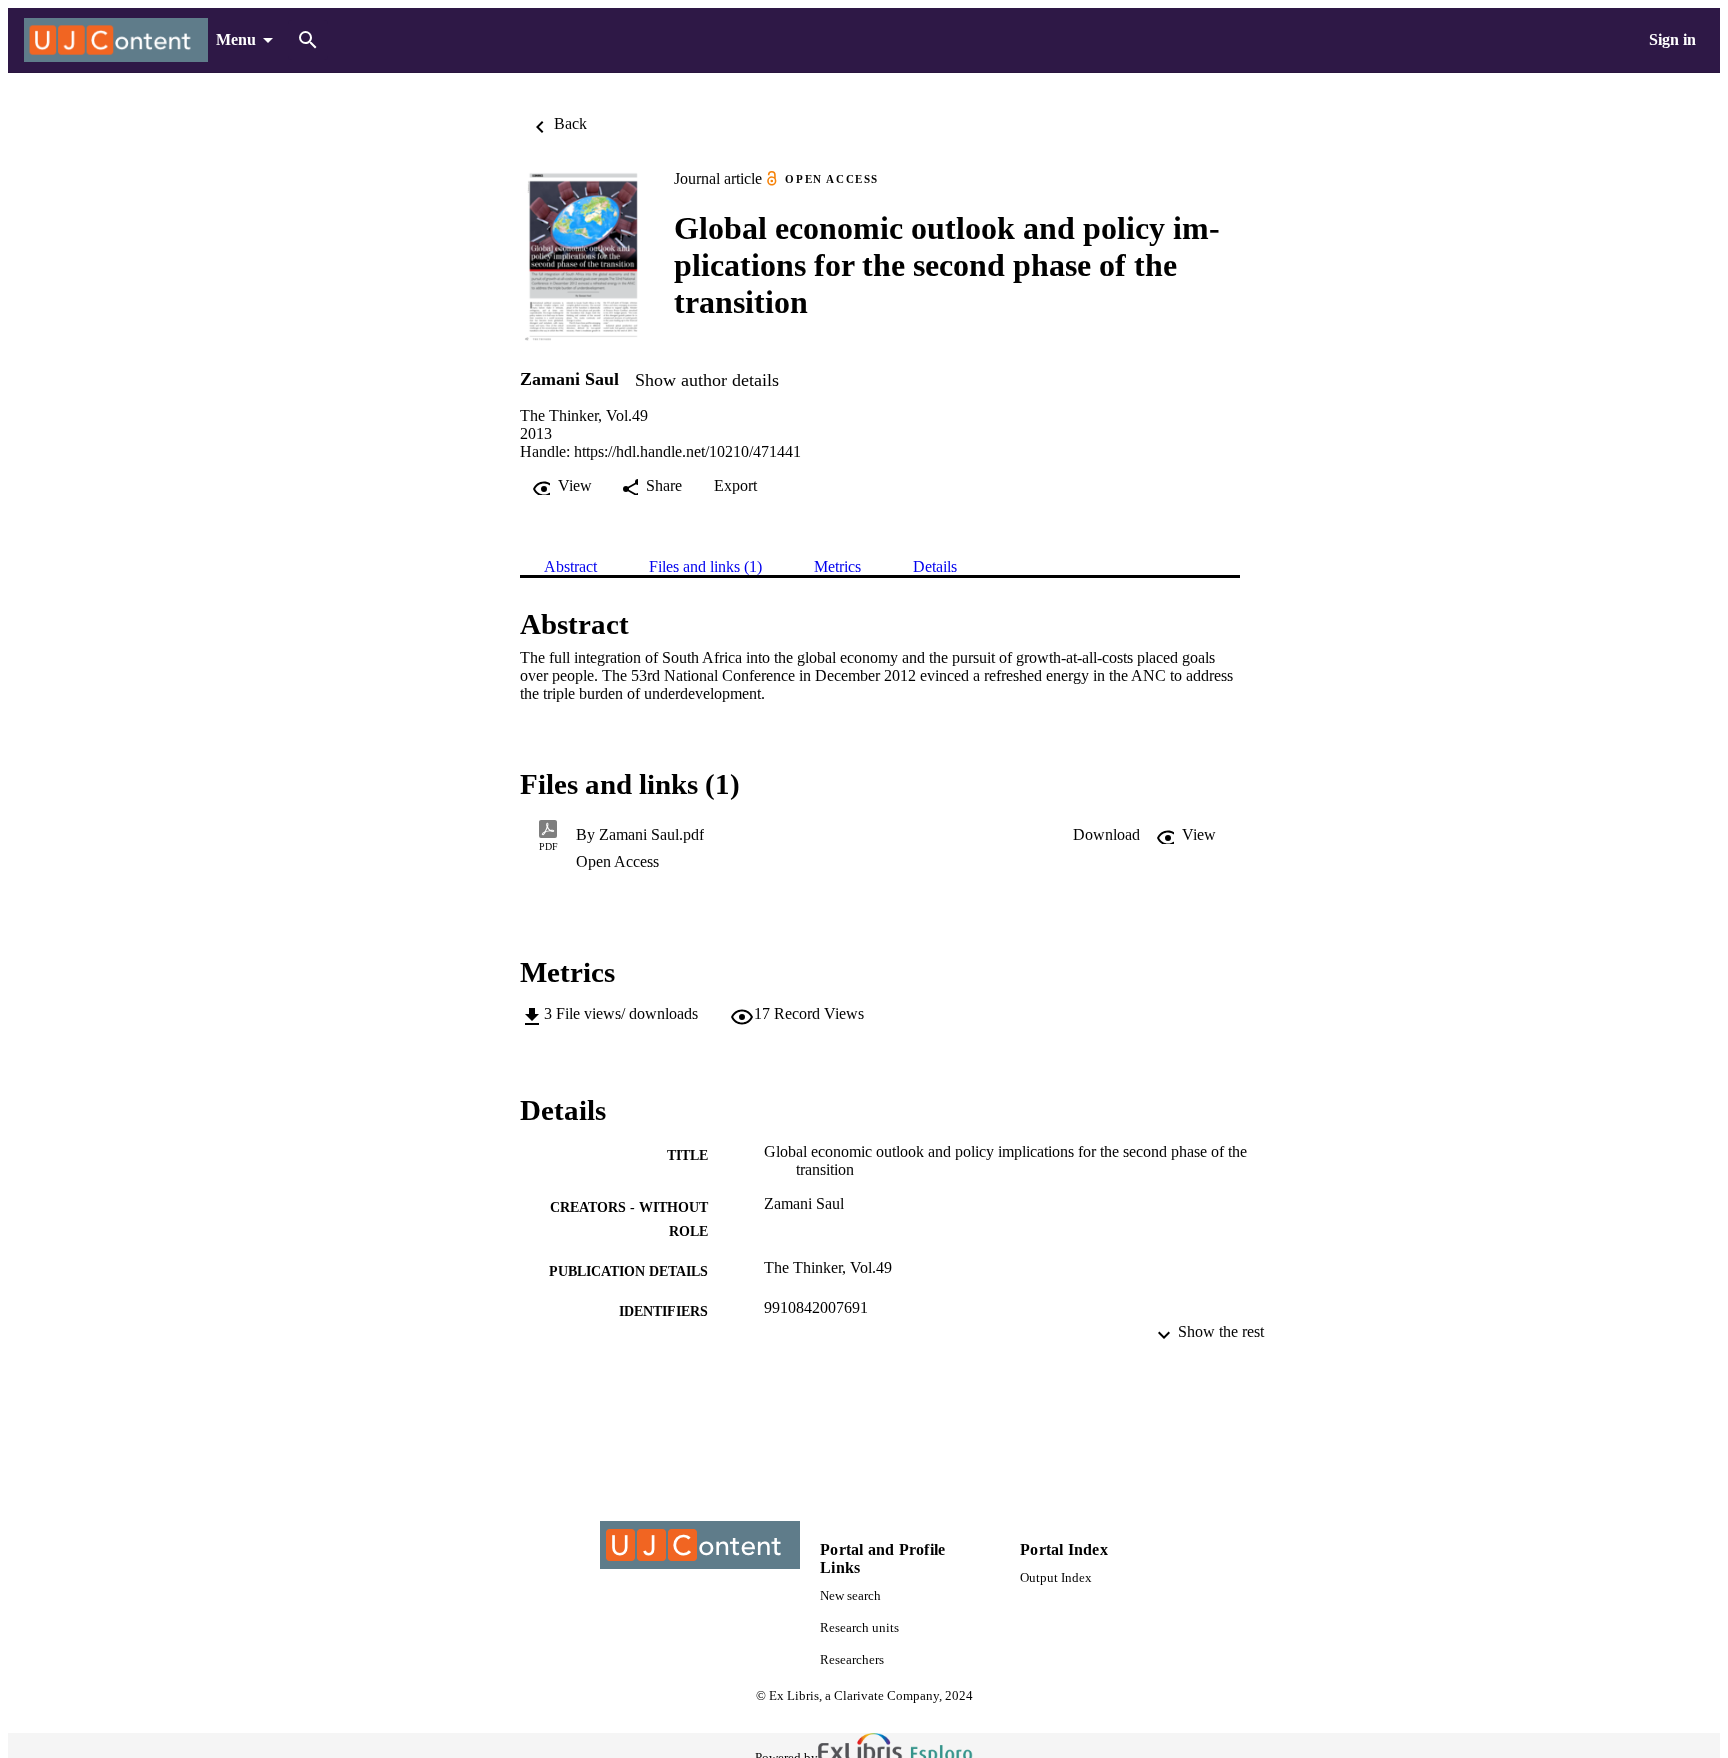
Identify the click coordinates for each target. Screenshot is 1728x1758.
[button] (1106, 835)
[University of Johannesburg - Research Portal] (116, 40)
